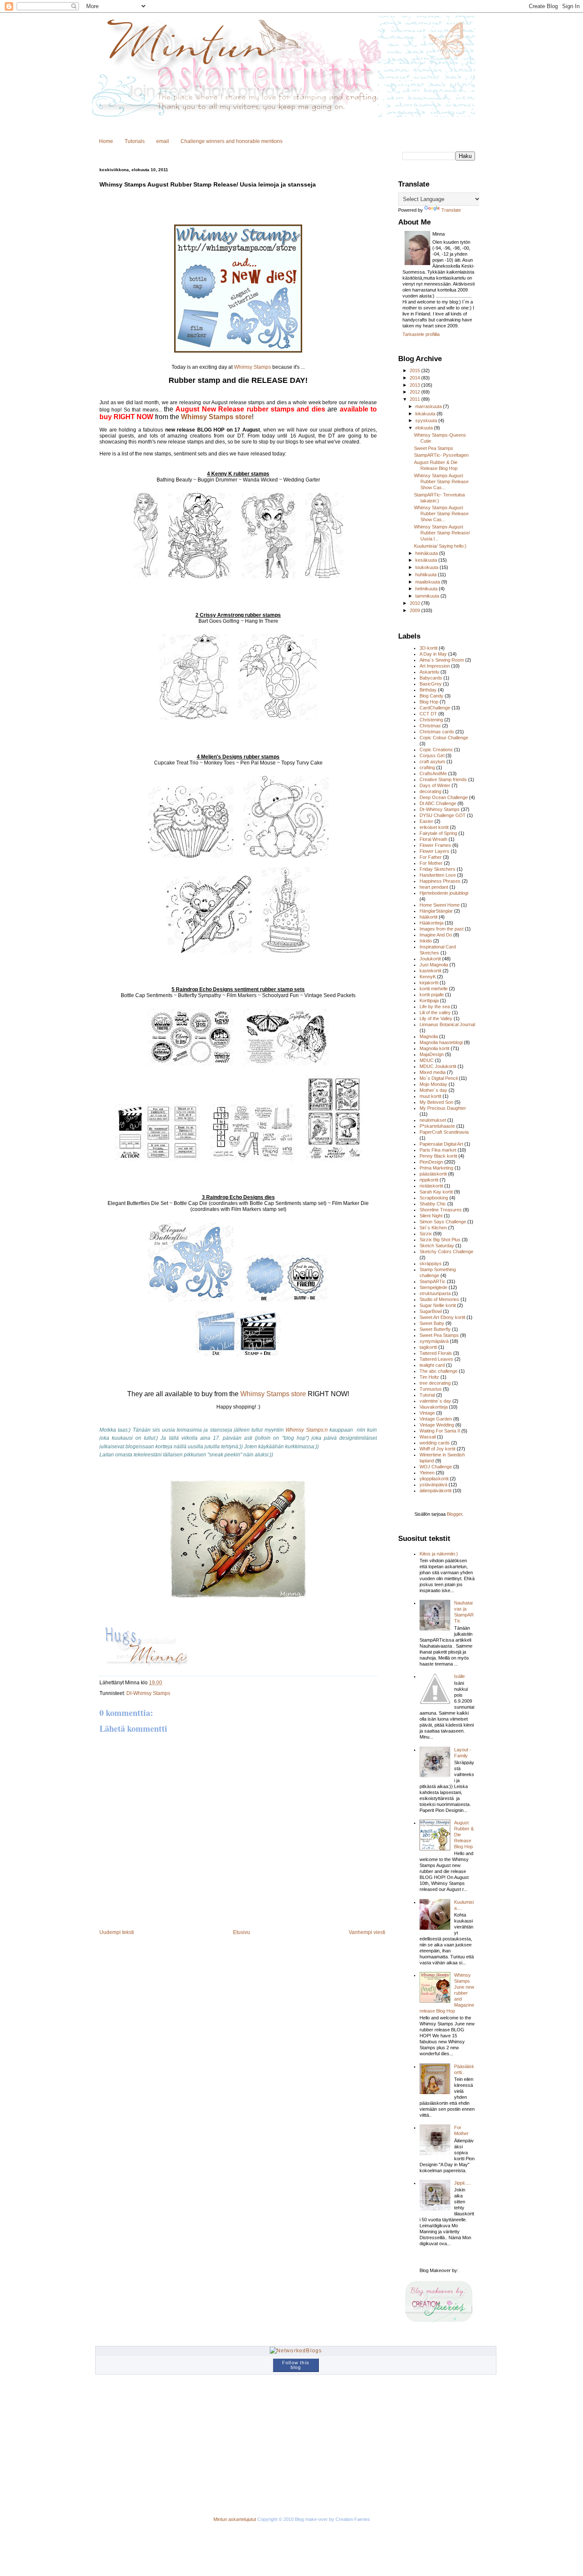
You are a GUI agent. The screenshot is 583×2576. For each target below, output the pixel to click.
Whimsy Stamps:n (306, 1430)
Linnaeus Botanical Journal (447, 1024)
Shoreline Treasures (441, 1210)
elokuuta (425, 428)
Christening (431, 720)
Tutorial (427, 1395)
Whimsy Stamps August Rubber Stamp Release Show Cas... (441, 481)
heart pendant (434, 887)
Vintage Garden (436, 1419)
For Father (431, 857)
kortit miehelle (434, 989)
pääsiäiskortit (433, 1174)
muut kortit (430, 1096)
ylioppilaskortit (434, 1479)
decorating (430, 791)
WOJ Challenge (436, 1467)
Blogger (455, 1514)
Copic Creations (436, 750)
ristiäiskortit (431, 1186)
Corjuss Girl (432, 756)
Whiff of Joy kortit (437, 1449)
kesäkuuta (427, 560)
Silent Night (431, 1216)
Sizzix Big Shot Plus (440, 1240)
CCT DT (428, 714)
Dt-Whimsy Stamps (148, 1693)
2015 (415, 371)
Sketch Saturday (437, 1246)
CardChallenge (435, 708)
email (163, 141)
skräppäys (431, 1263)
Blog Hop (429, 702)
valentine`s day (435, 1401)
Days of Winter (435, 785)
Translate (451, 210)
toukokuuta (427, 567)
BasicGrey (431, 684)
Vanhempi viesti (367, 1932)
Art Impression (435, 666)
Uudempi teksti (117, 1932)
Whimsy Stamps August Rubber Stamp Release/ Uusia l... (442, 533)
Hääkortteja (431, 923)
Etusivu (242, 1932)
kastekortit (430, 971)
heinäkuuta (427, 553)
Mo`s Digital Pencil (439, 1078)
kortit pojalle (432, 995)
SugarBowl (431, 1311)
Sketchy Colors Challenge (446, 1252)
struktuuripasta (435, 1293)
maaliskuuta (428, 582)
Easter (426, 821)
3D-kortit (429, 648)
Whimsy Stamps (252, 367)
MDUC (427, 1060)
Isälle (459, 1676)
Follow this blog (296, 2365)
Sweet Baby (432, 1323)
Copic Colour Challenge (444, 738)
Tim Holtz (429, 1377)
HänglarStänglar (436, 911)
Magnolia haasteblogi (441, 1042)
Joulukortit (430, 959)
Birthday (428, 690)
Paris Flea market (438, 1150)
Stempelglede (433, 1287)
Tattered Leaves (436, 1359)
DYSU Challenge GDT (443, 815)
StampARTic (433, 1281)
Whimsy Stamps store (216, 417)
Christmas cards (437, 732)
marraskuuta (429, 406)
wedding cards (435, 1443)
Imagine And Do (436, 935)
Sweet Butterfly (435, 1329)
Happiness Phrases (440, 881)
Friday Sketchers (437, 869)
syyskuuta (427, 420)
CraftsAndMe (433, 773)
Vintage (427, 1413)
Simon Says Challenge (443, 1222)
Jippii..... (462, 2183)
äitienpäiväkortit (436, 1491)
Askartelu (429, 672)
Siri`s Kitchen (433, 1228)
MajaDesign (432, 1054)
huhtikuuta (427, 575)
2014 (415, 378)
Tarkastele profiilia (421, 334)
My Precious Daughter (443, 1108)
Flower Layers (434, 851)
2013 (415, 385)
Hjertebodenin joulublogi (444, 893)
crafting (427, 767)
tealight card (432, 1365)
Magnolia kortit (434, 1048)
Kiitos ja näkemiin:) (439, 1554)
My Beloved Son (436, 1102)
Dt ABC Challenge (438, 803)
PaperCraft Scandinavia (444, 1132)
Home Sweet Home (440, 905)
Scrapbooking (434, 1198)
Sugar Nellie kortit (438, 1305)
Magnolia (429, 1036)
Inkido (426, 941)
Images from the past (442, 929)
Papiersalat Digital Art (441, 1144)
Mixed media (433, 1072)
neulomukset (433, 1120)
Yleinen (427, 1473)
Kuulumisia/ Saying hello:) (440, 546)
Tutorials (135, 141)
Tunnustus (431, 1389)
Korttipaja (429, 1001)
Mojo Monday (433, 1084)
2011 (415, 399)
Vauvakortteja (434, 1407)
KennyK (428, 977)
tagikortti (428, 1347)
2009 (415, 610)
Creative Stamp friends (443, 779)
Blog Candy (431, 696)
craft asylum (432, 761)
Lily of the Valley (436, 1018)
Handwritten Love (438, 875)
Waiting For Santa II (440, 1431)
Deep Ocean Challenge (444, 797)
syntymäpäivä (434, 1341)
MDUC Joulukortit (438, 1066)
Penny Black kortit (438, 1156)
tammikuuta (428, 596)
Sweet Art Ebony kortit (442, 1317)
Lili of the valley (435, 1012)
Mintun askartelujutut (235, 2519)
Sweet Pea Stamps (434, 448)
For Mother (431, 863)
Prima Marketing (436, 1168)
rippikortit (429, 1180)
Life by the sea (435, 1006)
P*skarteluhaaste (437, 1126)
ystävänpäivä (433, 1485)
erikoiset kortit (434, 827)
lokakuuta (426, 414)
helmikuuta (427, 589)
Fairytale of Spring (438, 833)
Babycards (431, 678)
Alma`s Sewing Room (442, 660)
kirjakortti (429, 983)
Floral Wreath (433, 839)
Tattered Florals (436, 1353)
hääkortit (429, 917)
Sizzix (426, 1234)
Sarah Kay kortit (436, 1192)
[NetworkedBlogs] (296, 2351)
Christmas (430, 726)
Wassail (428, 1437)
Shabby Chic (433, 1204)
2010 (415, 603)
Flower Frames (435, 845)
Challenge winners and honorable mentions (232, 141)
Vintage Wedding (437, 1425)
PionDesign (431, 1162)
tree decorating (435, 1383)
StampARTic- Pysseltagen (441, 455)
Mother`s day (433, 1090)
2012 (415, 392)
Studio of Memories (439, 1299)
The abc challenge (439, 1371)
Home (106, 141)
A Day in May (433, 654)
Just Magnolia (434, 965)
